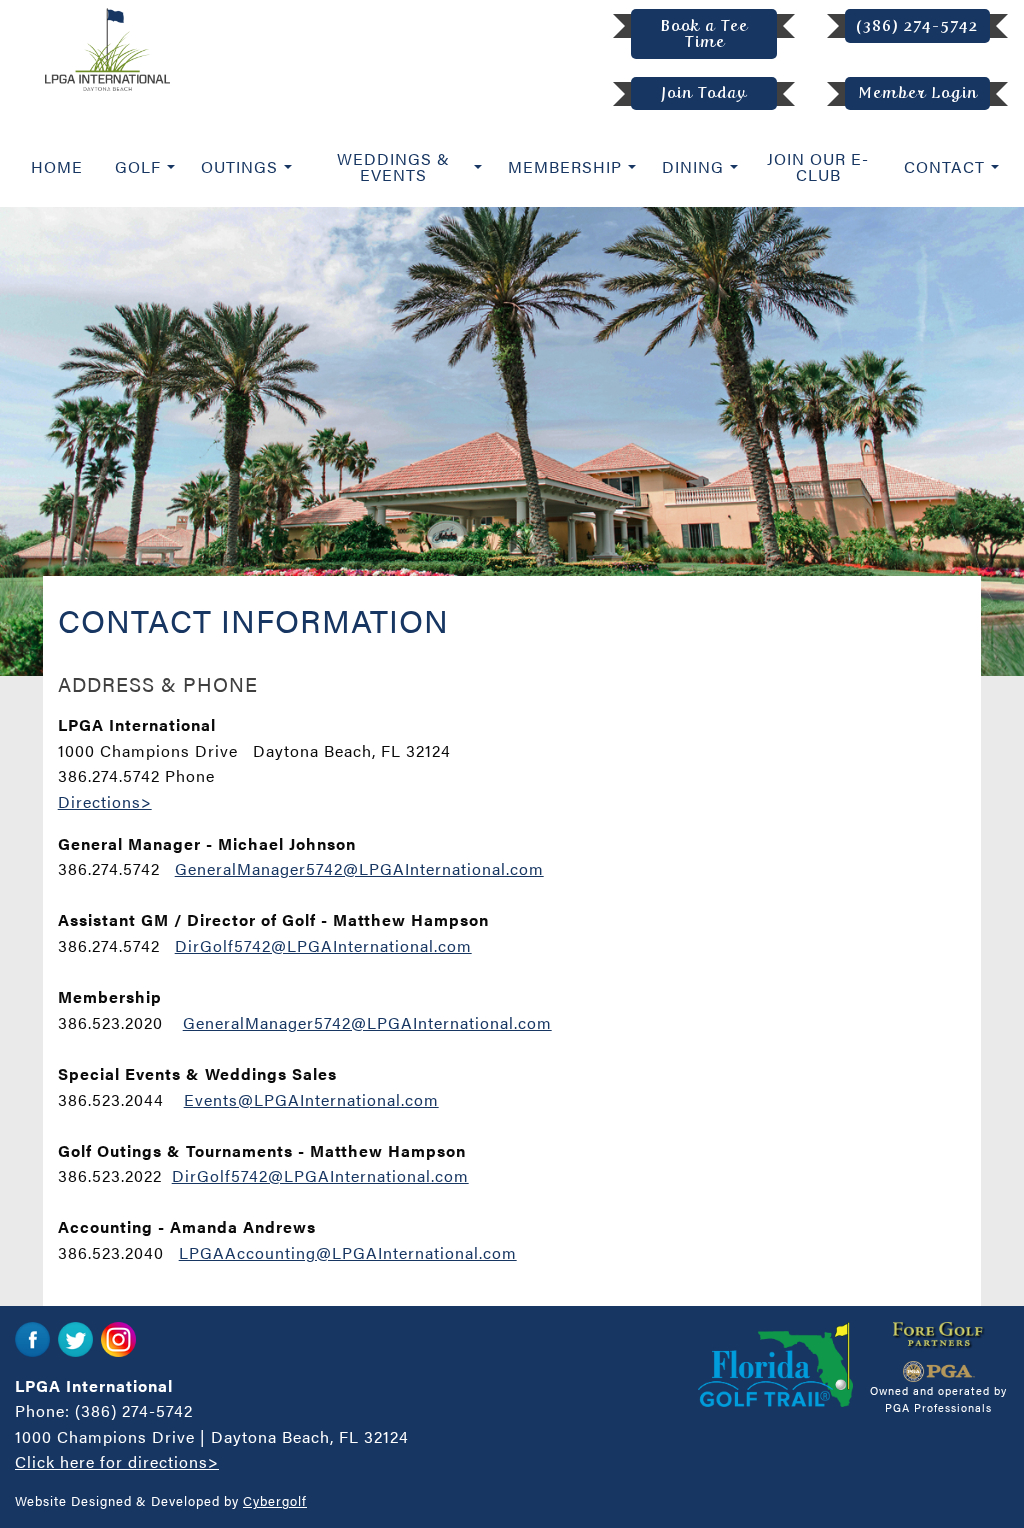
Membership (565, 166)
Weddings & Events (393, 166)
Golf (138, 166)
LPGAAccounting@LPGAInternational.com (348, 1252)
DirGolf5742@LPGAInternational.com (323, 945)
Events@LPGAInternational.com (311, 1099)
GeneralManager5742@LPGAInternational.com (359, 868)
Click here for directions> (117, 1461)
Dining (693, 166)
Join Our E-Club (818, 166)
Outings (239, 166)
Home (57, 166)
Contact (944, 166)
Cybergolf (275, 1501)
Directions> (105, 801)
